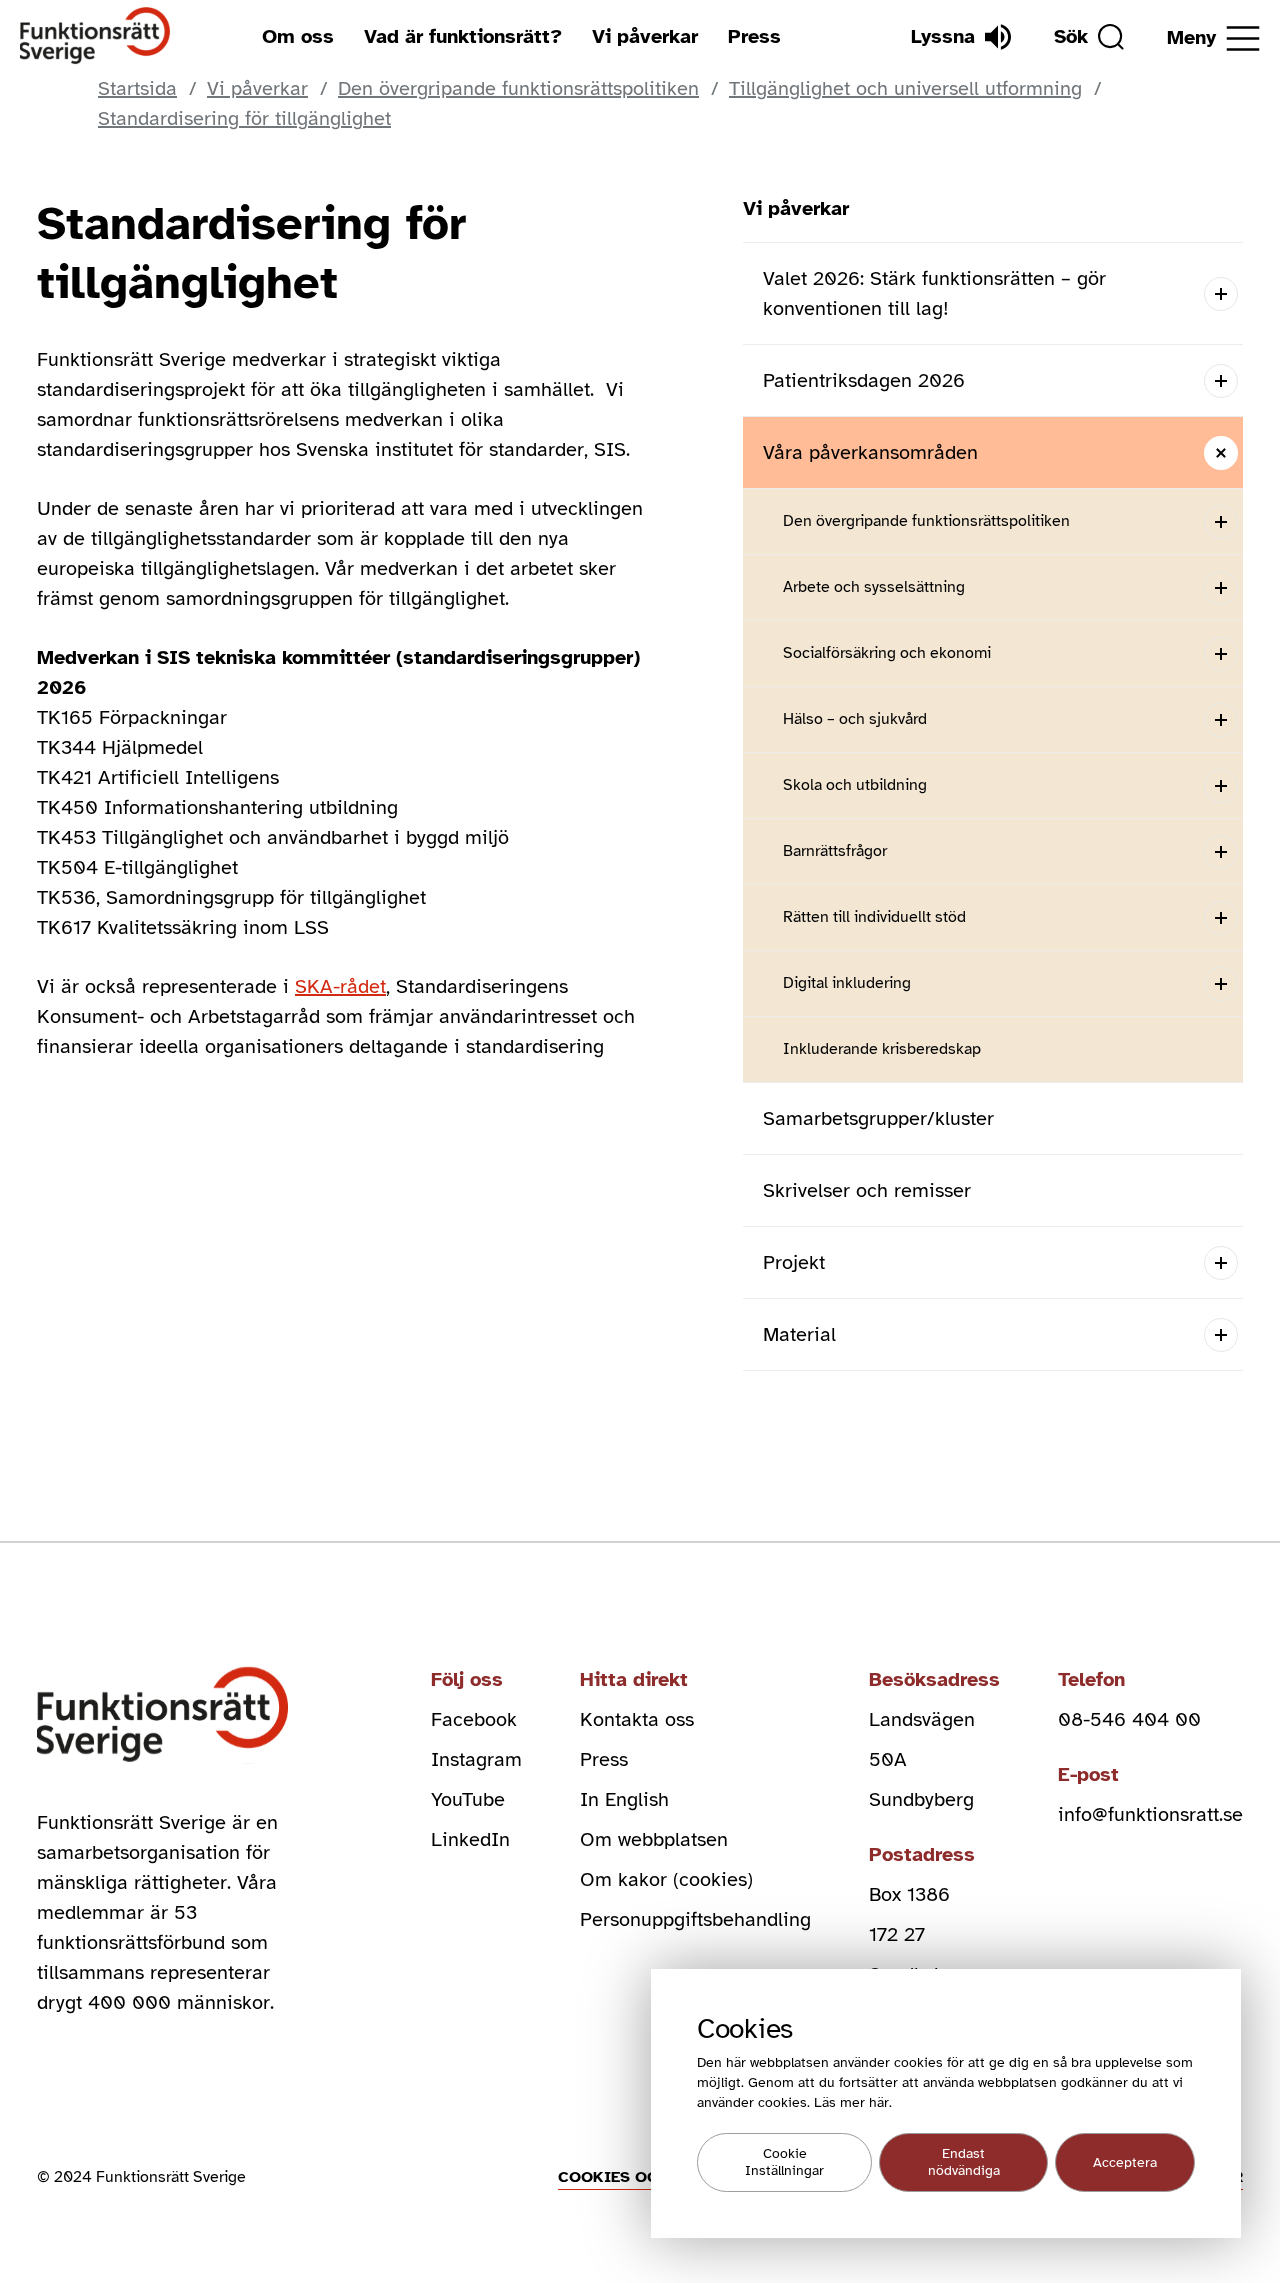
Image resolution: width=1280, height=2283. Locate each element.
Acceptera (1125, 2162)
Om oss (298, 36)
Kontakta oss (637, 1719)
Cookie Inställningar (784, 2163)
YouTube (468, 1799)
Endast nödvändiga (964, 2163)
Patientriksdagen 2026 (864, 380)
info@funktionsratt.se (1150, 1814)
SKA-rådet (340, 986)
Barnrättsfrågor (835, 851)
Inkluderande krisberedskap (882, 1049)
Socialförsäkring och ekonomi (887, 653)
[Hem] (95, 36)
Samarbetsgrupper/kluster (878, 1118)
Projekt (794, 1262)
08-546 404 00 (1129, 1719)
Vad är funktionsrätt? (463, 36)
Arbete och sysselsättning (874, 587)
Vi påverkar (645, 36)
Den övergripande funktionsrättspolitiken (926, 521)
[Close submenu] (1220, 452)
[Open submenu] (1220, 293)
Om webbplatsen (654, 1839)
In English (624, 1799)
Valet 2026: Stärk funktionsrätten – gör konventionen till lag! (934, 293)
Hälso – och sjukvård (855, 719)
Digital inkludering (847, 983)
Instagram (476, 1759)
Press (754, 36)
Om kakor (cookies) (666, 1879)
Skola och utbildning (855, 785)
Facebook (474, 1719)
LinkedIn (470, 1839)
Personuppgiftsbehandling (695, 1919)
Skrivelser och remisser (867, 1190)
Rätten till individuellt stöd (874, 917)
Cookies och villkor (650, 2177)
